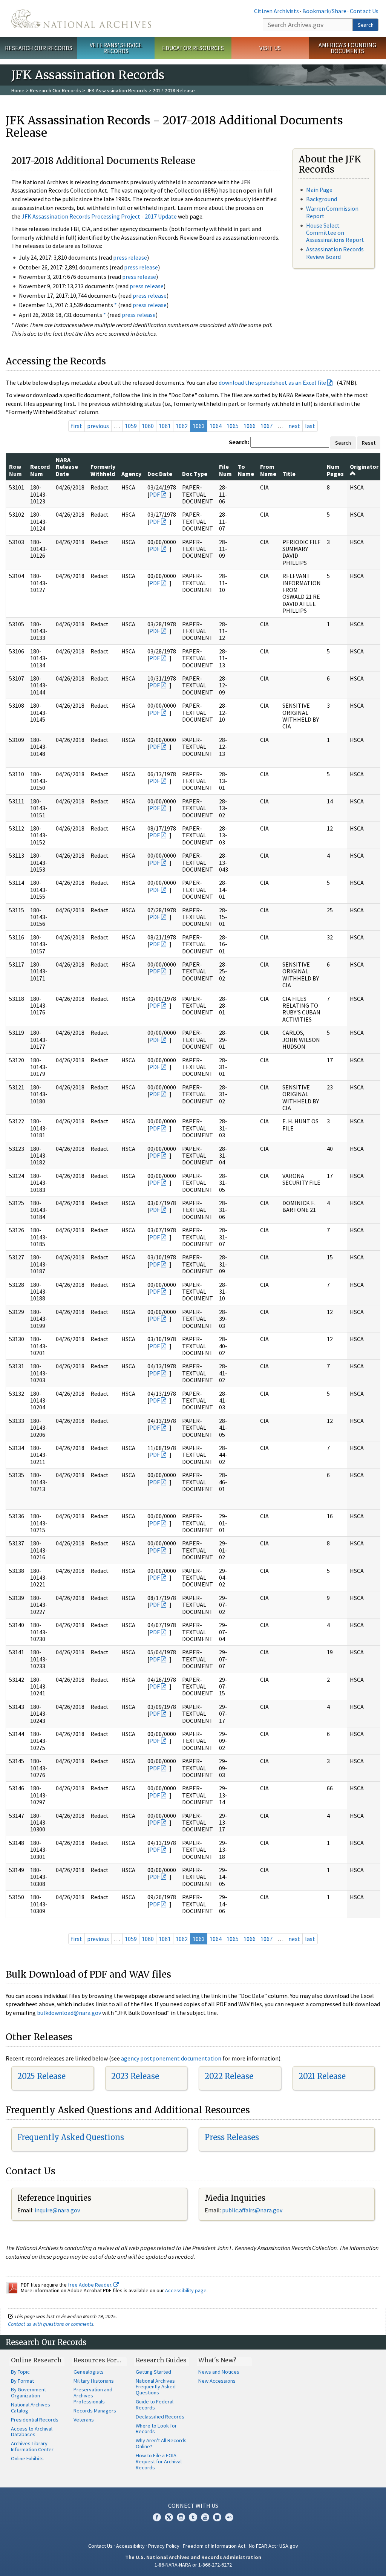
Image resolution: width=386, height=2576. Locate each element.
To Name (246, 470)
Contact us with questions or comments (51, 2324)
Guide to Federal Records (155, 2405)
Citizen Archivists (276, 11)
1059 (131, 426)
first (77, 426)
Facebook (157, 2517)
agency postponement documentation (171, 2058)
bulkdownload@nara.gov (69, 2013)
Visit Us (270, 48)
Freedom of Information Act (214, 2546)
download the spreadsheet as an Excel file (272, 382)
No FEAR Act (262, 2546)
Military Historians (94, 2381)
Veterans (84, 2420)
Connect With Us (193, 2506)
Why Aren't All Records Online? (161, 2443)
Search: (239, 442)
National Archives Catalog (31, 2408)
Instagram (181, 2517)
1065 (233, 426)
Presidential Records (35, 2420)
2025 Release (41, 2076)
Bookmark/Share (324, 11)
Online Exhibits (27, 2458)
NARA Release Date (67, 467)
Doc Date (160, 474)
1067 (267, 426)
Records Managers (95, 2411)
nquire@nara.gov (58, 2210)
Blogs (217, 2517)
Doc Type (195, 474)
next (294, 426)
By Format (22, 2381)
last (310, 426)
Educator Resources (193, 48)
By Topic (20, 2372)
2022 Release (229, 2076)
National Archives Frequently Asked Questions (156, 2387)
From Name (268, 470)
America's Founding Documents (347, 48)
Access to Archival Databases (32, 2432)
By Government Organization (28, 2392)
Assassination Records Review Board (335, 253)
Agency (131, 474)
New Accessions (217, 2381)
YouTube (205, 2517)
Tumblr (193, 2517)
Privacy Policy (164, 2546)
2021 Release (322, 2076)
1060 (148, 426)
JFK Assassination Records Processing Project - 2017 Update (99, 216)
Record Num (40, 470)
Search (366, 25)
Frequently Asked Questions (71, 2137)
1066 (250, 426)
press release (130, 257)
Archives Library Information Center (32, 2446)
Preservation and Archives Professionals (93, 2395)
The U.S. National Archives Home (81, 19)
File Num (225, 470)
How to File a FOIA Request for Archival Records (159, 2461)
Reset (369, 443)
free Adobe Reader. (91, 2285)
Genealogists (89, 2372)
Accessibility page (186, 2290)
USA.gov (289, 2546)
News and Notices (219, 2372)
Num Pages (335, 470)
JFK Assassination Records (117, 90)
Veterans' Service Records (116, 48)
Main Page (319, 190)
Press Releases (232, 2137)
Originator (364, 467)
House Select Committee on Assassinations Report (335, 233)
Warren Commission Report (332, 212)
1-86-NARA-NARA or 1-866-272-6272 (193, 2565)
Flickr (229, 2517)
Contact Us (364, 11)
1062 (182, 426)
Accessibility (130, 2546)
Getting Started (153, 2372)
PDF (155, 494)
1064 (216, 426)
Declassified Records (160, 2417)
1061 (165, 426)
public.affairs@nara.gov (252, 2210)
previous (98, 426)
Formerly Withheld (103, 470)
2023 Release (135, 2076)
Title (289, 474)
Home (18, 90)
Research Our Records (39, 48)
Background (322, 199)
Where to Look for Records (156, 2429)
